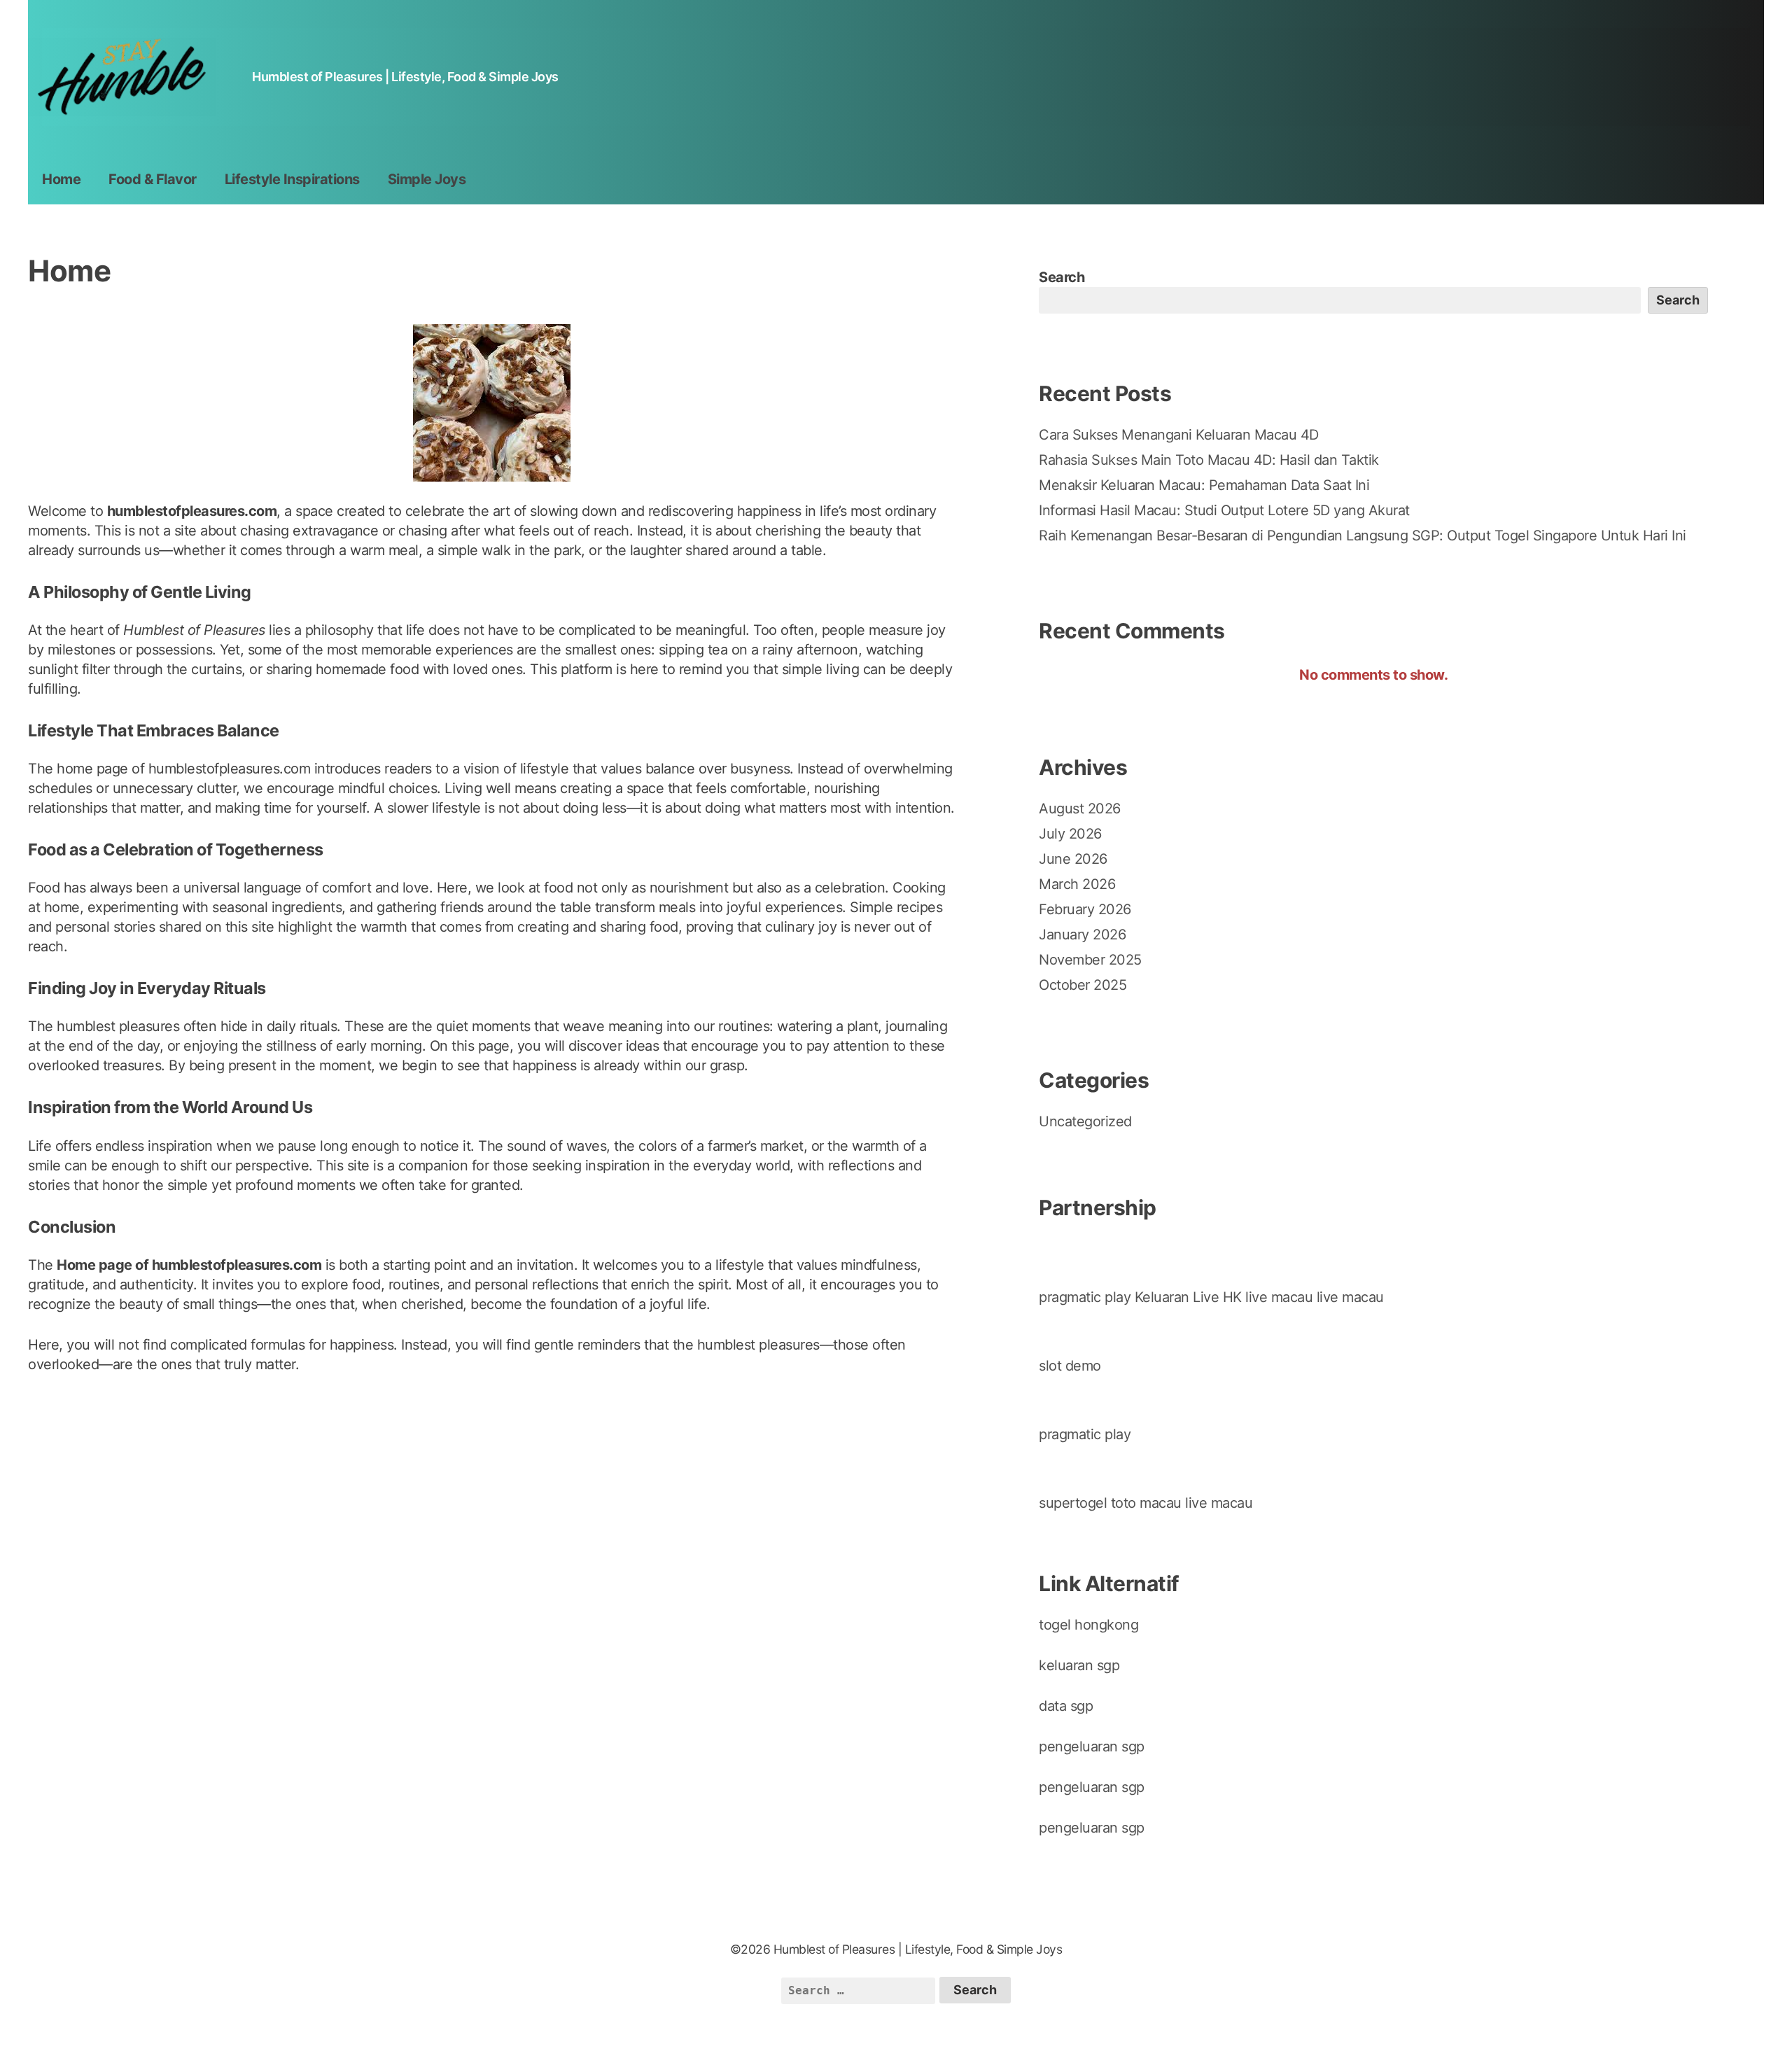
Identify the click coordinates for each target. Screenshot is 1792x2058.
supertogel (1073, 1503)
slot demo (1070, 1366)
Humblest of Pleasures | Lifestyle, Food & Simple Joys (405, 77)
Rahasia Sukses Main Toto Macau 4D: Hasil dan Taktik (1209, 460)
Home (61, 179)
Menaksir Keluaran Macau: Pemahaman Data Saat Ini (1204, 485)
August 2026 (1080, 808)
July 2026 (1070, 834)
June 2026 (1073, 859)
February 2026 (1085, 909)
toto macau (1146, 1503)
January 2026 (1082, 934)
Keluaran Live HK (1188, 1297)
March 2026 (1077, 884)
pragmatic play (1085, 1297)
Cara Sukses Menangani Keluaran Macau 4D (1179, 435)
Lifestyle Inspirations (292, 179)
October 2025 (1083, 985)
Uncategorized (1085, 1121)
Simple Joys (427, 179)
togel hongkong (1088, 1625)
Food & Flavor (153, 179)
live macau (1279, 1297)
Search (1062, 277)
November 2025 (1090, 960)
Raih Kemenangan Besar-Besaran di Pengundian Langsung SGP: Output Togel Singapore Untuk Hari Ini (1363, 535)
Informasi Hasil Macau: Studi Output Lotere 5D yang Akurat (1224, 510)
